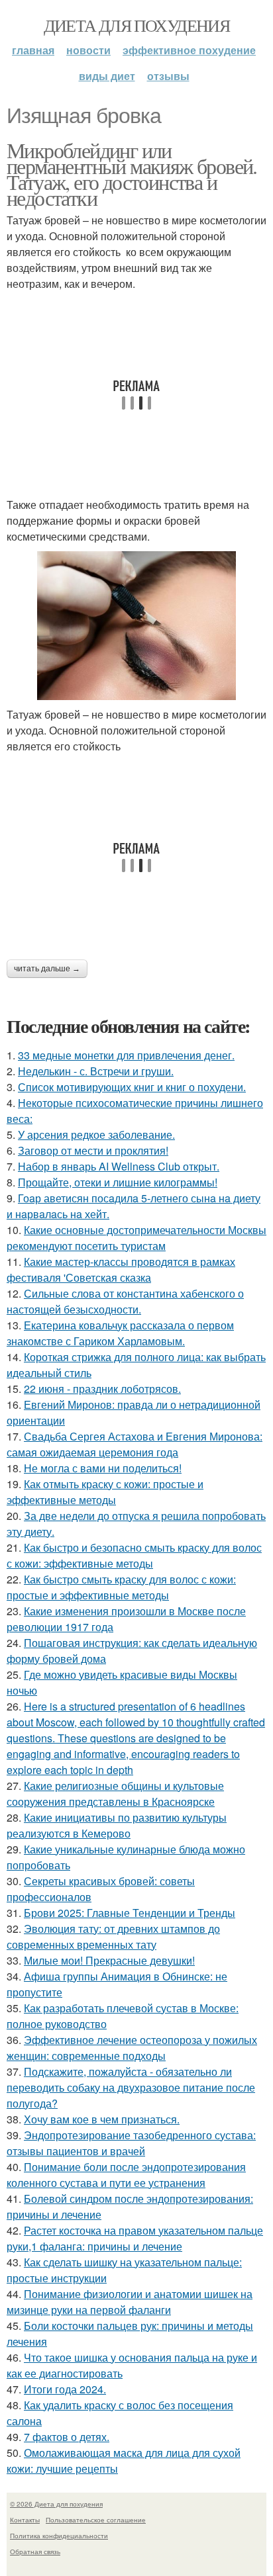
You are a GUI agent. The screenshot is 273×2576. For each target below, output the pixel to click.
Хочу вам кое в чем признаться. (102, 2119)
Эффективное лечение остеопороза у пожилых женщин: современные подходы (132, 2048)
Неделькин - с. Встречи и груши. (96, 1071)
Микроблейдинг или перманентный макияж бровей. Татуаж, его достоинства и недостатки (132, 174)
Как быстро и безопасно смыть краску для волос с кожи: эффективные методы (134, 1555)
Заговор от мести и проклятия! (93, 1150)
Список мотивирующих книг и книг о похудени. (132, 1087)
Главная (33, 50)
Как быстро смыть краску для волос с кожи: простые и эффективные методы (121, 1587)
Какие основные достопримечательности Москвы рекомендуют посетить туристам (136, 1238)
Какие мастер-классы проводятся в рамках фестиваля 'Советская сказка (121, 1269)
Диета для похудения (137, 25)
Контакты (25, 2520)
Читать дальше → (47, 969)
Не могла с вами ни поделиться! (103, 1468)
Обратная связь (35, 2552)
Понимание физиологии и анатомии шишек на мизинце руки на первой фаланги (130, 2302)
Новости (88, 50)
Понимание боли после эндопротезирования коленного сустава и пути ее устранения (126, 2175)
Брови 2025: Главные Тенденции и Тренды (130, 1913)
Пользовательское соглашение (96, 2520)
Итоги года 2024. (65, 2389)
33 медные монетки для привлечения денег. (126, 1055)
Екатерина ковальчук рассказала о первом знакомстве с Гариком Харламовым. (120, 1333)
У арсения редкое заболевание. (96, 1134)
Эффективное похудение (189, 50)
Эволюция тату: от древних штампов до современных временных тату (113, 1936)
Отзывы (168, 76)
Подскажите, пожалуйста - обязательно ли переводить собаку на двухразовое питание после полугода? (131, 2087)
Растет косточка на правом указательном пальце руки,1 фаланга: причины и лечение (135, 2238)
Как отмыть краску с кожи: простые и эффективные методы (105, 1492)
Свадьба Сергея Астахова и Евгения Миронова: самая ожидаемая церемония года (135, 1444)
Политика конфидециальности (59, 2536)
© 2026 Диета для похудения (56, 2504)
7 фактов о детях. (67, 2437)
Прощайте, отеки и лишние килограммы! (118, 1182)
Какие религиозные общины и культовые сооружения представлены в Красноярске (115, 1794)
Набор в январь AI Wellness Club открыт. (119, 1166)
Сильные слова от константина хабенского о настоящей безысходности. (125, 1301)
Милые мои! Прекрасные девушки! (109, 1960)
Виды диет (107, 76)
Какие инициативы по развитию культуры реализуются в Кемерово (117, 1825)
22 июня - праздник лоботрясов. (102, 1389)
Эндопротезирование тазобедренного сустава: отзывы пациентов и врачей (131, 2143)
